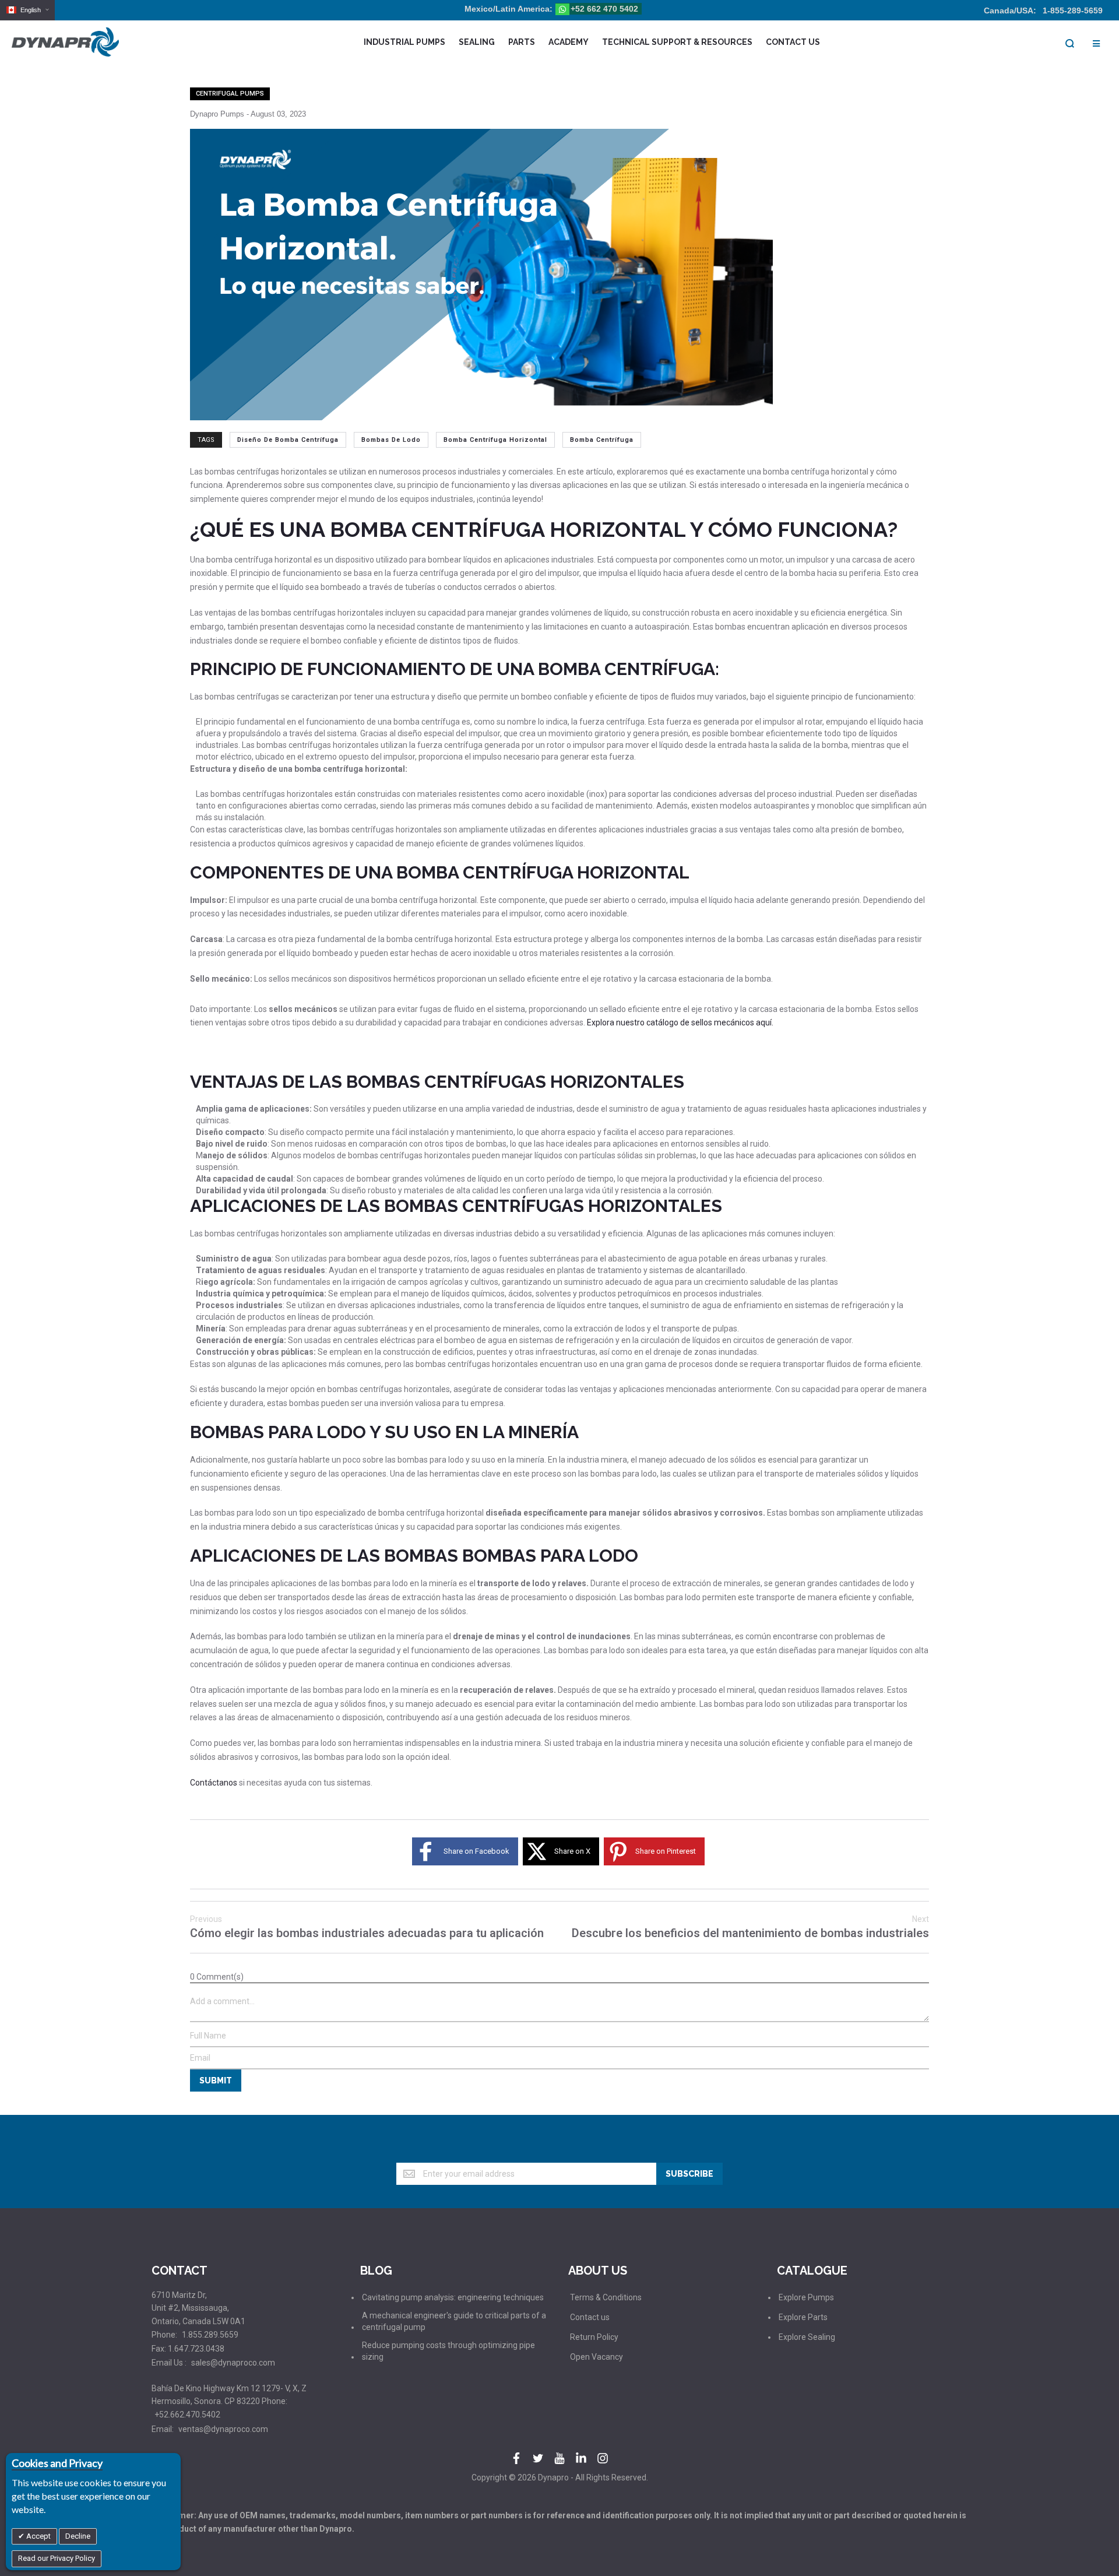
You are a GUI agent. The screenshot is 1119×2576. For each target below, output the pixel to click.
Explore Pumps (806, 2297)
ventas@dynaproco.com (223, 2429)
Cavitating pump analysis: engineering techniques (453, 2297)
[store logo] (65, 42)
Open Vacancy (597, 2357)
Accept (38, 2536)
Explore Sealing (807, 2337)
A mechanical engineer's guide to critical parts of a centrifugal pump (454, 2321)
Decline (78, 2536)
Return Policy (594, 2337)
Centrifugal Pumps (230, 94)
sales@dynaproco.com (233, 2363)
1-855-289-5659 (1073, 10)
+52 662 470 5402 (604, 9)
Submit (216, 2081)
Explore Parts (803, 2317)
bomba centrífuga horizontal (495, 440)
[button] (27, 10)
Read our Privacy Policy (57, 2558)
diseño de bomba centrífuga (288, 440)
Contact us (590, 2317)
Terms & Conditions (606, 2297)
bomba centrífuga (602, 440)
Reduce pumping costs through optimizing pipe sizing (448, 2351)
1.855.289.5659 (210, 2335)
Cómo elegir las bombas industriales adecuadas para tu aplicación (367, 1927)
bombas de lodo (391, 440)
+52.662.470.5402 (187, 2415)
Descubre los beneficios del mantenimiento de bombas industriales (750, 1927)
